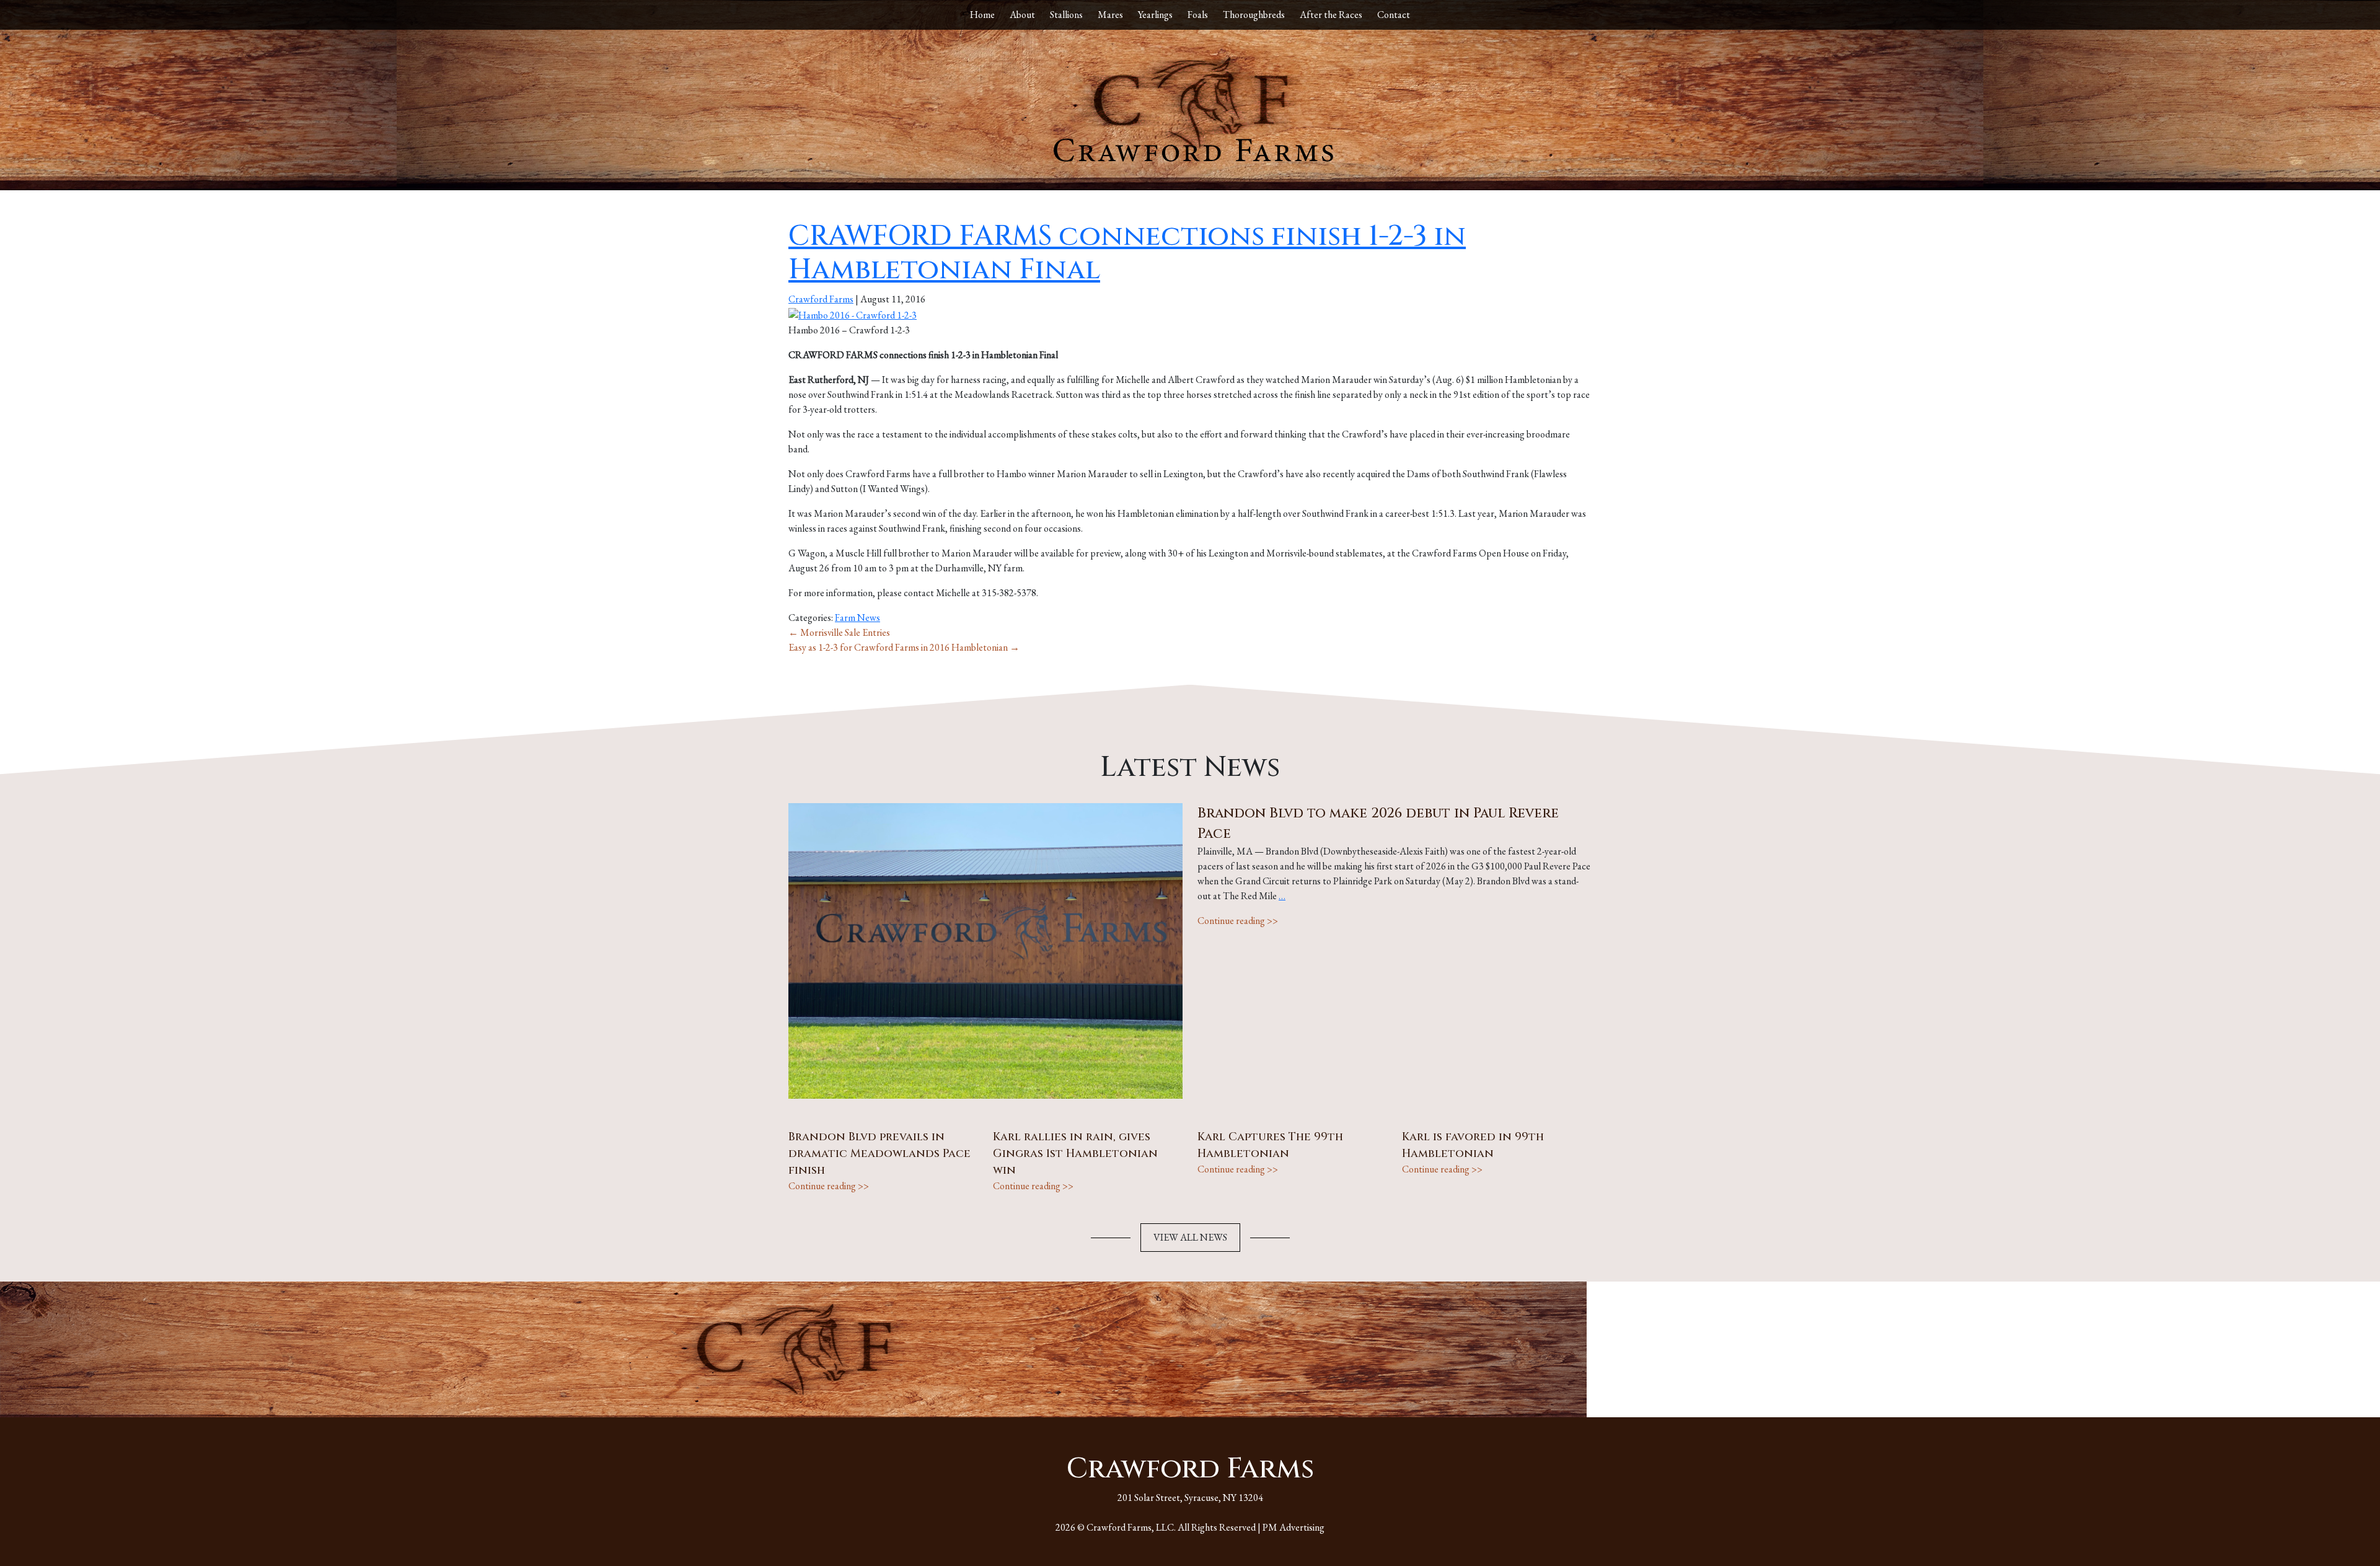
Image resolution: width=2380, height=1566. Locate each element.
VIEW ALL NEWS (1190, 1237)
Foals (1198, 15)
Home (982, 15)
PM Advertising (1294, 1527)
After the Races (1331, 15)
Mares (1110, 15)
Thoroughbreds (1254, 15)
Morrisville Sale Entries (839, 632)
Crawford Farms (821, 299)
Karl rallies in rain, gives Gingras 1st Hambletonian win (1075, 1154)
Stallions (1066, 15)
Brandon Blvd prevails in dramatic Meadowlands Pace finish (879, 1154)
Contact (1394, 15)
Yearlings (1155, 15)
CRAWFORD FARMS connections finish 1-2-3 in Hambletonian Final (1127, 253)
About (1022, 15)
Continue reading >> (1238, 921)
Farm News (857, 618)
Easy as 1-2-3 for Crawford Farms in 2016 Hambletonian (904, 647)
